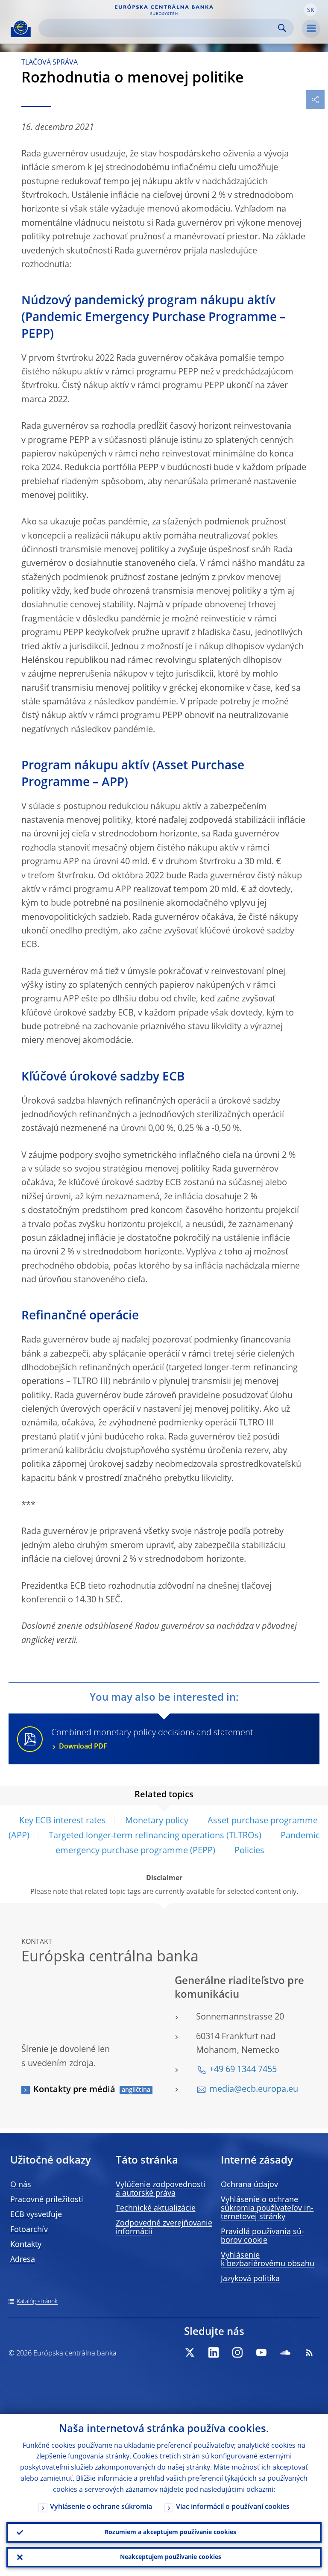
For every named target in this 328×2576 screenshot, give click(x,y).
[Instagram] (237, 2352)
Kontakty (26, 2245)
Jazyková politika (250, 2279)
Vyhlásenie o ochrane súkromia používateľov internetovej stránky (267, 2208)
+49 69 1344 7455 (243, 2070)
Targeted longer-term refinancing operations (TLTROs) (155, 1836)
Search (282, 28)
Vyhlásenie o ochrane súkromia (101, 2507)
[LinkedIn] (214, 2352)
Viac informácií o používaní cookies (233, 2507)
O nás (21, 2185)
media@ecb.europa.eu (254, 2090)
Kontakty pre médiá (74, 2090)
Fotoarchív (29, 2230)
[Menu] (311, 29)
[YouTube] (261, 2352)
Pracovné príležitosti (47, 2200)
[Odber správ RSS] (309, 2352)
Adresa (23, 2260)
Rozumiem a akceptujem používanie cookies (170, 2532)
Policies (249, 1851)
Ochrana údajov (249, 2185)
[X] (190, 2352)
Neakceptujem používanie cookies (171, 2557)
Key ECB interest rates (63, 1821)
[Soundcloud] (285, 2352)
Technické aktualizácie (156, 2208)
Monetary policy (157, 1821)
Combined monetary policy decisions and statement (152, 1739)
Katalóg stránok (37, 2302)
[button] (310, 10)
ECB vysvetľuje (36, 2215)
